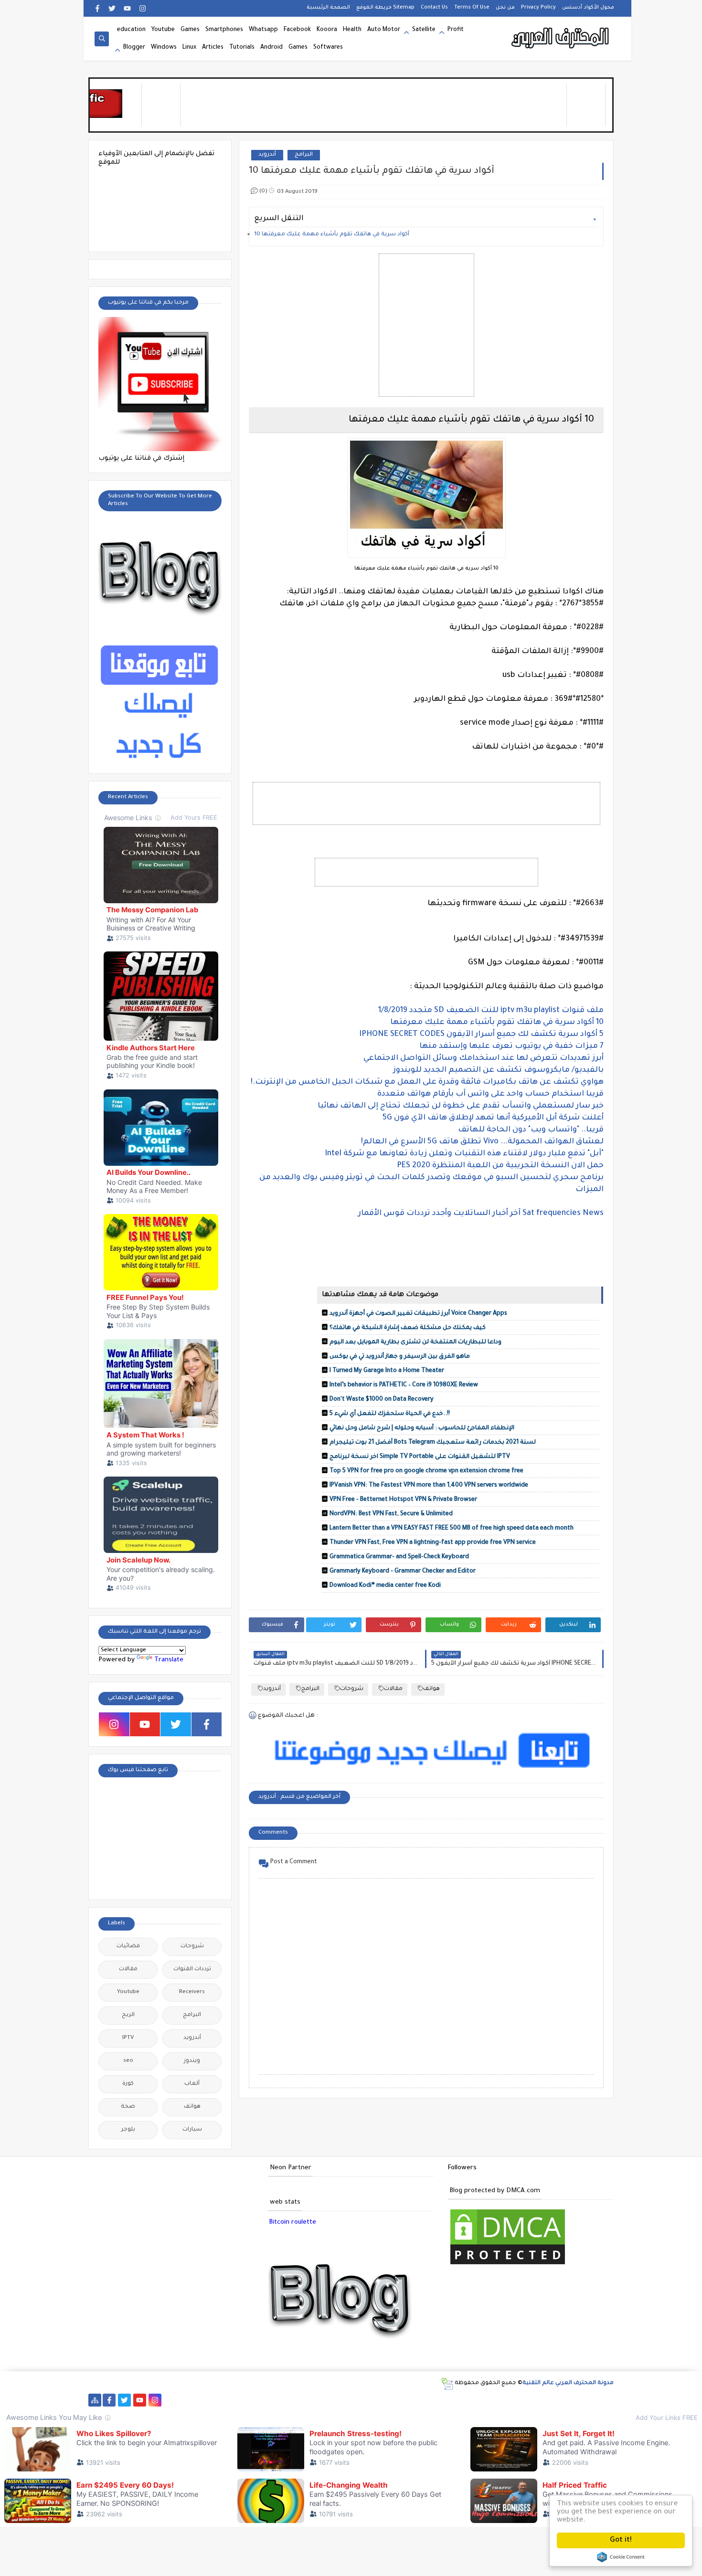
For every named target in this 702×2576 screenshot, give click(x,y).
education (131, 30)
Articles (213, 48)
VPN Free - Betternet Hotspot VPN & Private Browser (403, 1500)
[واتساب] (170, 2400)
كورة (128, 2084)
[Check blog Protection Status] (508, 2265)
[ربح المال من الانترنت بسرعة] (354, 2400)
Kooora (327, 30)
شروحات (352, 1689)
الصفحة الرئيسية (328, 8)
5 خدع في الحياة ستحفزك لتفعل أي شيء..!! (390, 1414)
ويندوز (192, 2061)
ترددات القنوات (192, 1969)
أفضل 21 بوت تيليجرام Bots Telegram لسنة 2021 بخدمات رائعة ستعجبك (433, 1443)
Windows (164, 48)
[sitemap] (95, 2400)
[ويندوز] (491, 2400)
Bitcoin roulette (292, 2222)
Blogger (134, 48)
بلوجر (128, 2130)
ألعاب (192, 2084)
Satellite (424, 30)
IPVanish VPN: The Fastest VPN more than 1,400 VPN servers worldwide (429, 1486)
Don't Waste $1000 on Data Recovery (382, 1400)
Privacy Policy (538, 8)
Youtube (163, 30)
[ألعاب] (568, 2400)
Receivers (192, 1992)
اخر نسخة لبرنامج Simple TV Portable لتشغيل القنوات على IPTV (420, 1457)
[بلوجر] (415, 2400)
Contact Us (434, 8)
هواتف (431, 1689)
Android (271, 48)
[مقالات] (522, 2400)
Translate (169, 1660)
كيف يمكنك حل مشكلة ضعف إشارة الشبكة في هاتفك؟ (408, 1328)
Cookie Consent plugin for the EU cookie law (621, 2557)
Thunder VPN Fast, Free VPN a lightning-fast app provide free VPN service (433, 1543)
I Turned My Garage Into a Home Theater (387, 1371)
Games (190, 30)
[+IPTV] (308, 2400)
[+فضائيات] (262, 2400)
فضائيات (128, 1947)
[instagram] (143, 8)
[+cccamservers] (292, 2400)
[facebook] (98, 8)
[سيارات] (231, 2400)
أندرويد (267, 155)
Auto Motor (384, 30)
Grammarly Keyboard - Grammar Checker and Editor (403, 1572)
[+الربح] (384, 2400)
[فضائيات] (247, 2400)
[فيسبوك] (186, 2400)
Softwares (328, 48)
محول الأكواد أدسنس (588, 8)
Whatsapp (263, 30)
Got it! (621, 2540)
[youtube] (127, 8)
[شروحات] (537, 2400)
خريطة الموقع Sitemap (385, 8)
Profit (456, 30)
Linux (189, 48)
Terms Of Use (472, 8)
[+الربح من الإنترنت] (399, 2400)
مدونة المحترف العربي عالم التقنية (568, 2383)
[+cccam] (323, 2400)
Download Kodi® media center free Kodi (385, 1586)
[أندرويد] (552, 2400)
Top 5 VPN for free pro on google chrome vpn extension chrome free (426, 1471)
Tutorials (242, 48)
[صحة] (216, 2400)
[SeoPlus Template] (447, 2384)
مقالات (393, 1689)
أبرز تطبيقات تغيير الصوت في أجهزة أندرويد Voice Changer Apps (418, 1314)
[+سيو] (476, 2400)
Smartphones (224, 30)
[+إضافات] (445, 2400)
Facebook (297, 30)
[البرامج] (583, 2400)
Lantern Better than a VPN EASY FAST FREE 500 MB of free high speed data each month (452, 1529)
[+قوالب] (430, 2400)
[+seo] (461, 2400)
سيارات (192, 2130)
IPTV (128, 2038)
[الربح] (369, 2400)
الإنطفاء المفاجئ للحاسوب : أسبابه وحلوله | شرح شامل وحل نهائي (422, 1428)
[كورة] (201, 2400)
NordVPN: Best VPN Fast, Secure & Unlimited (391, 1514)
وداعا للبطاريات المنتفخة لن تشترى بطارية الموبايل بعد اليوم (415, 1342)
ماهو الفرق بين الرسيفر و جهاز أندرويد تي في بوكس (400, 1357)
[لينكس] (506, 2400)
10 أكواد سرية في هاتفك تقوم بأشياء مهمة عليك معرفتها (332, 235)
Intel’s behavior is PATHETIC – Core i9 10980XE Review (404, 1385)
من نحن (505, 8)
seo (128, 2061)
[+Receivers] (338, 2400)
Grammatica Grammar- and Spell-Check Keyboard (399, 1557)
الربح (128, 2015)
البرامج (304, 155)
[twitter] (112, 8)
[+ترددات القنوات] (277, 2400)
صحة (128, 2107)
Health (352, 30)
